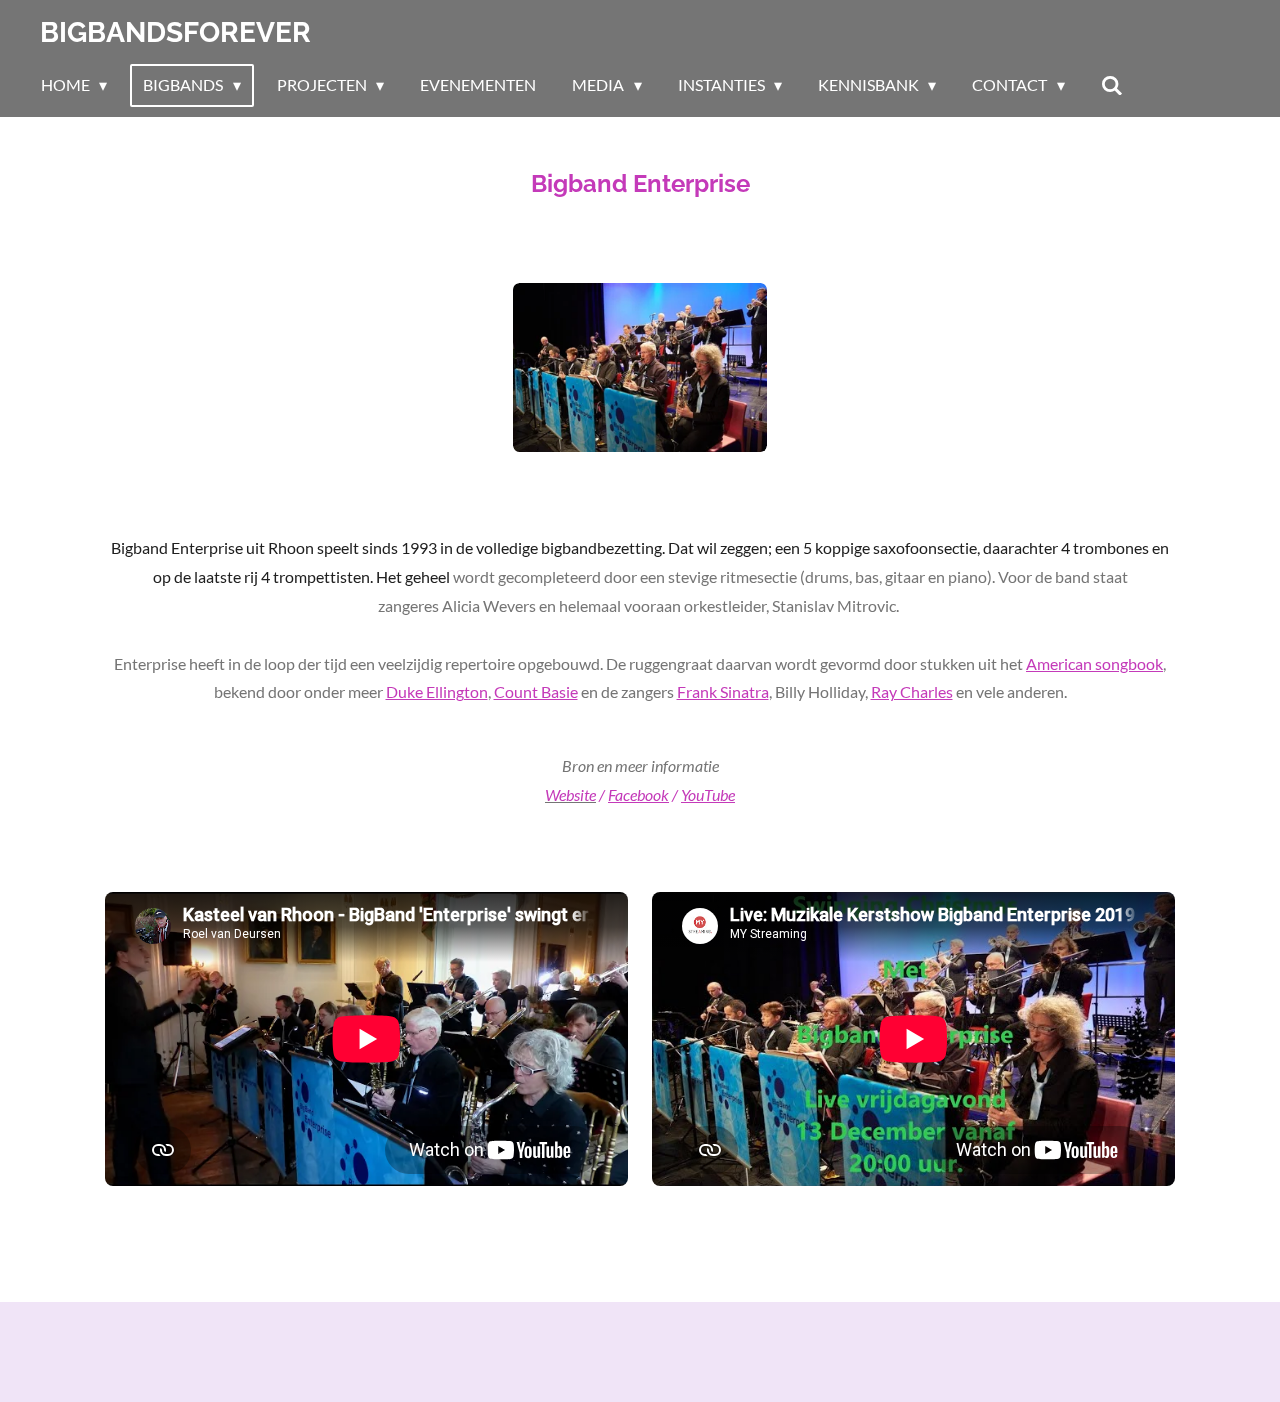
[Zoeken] (1112, 85)
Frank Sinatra (723, 691)
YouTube (708, 794)
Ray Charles (912, 691)
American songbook (1094, 663)
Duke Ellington (437, 691)
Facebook (638, 794)
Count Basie (536, 691)
